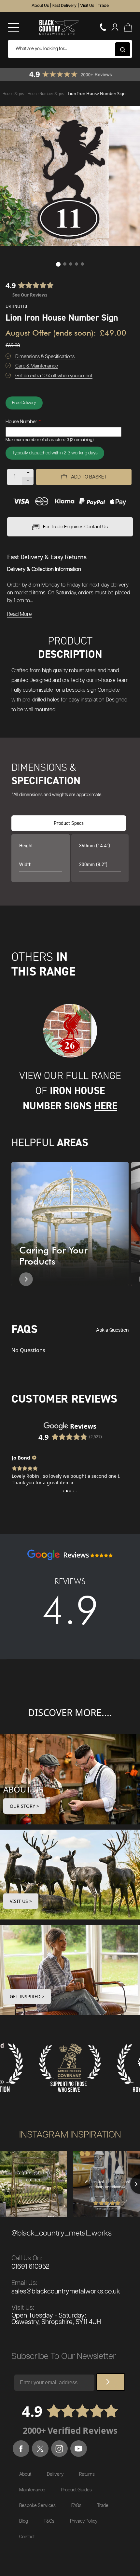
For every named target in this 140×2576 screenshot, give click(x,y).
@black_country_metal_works (62, 2233)
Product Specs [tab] (69, 823)
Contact (27, 2537)
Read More (20, 614)
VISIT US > (21, 1901)
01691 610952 (30, 2267)
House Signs (14, 94)
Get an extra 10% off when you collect (54, 376)
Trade (103, 6)
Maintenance (32, 2490)
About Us (40, 6)
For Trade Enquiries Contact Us (75, 527)
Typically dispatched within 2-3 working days (55, 453)
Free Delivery (24, 403)
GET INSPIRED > (27, 1996)
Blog (24, 2521)
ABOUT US (23, 1789)
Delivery (55, 2474)
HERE (106, 1106)
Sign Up (111, 2382)
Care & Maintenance (37, 366)
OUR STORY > (24, 1806)
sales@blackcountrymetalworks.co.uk (66, 2292)
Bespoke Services (37, 2506)
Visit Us (87, 6)
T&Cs (49, 2521)
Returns (87, 2474)
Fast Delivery (64, 6)
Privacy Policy (84, 2521)
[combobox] (70, 49)
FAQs (76, 2506)
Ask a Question (112, 1330)
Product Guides (76, 2490)
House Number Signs (46, 94)
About (25, 2474)
